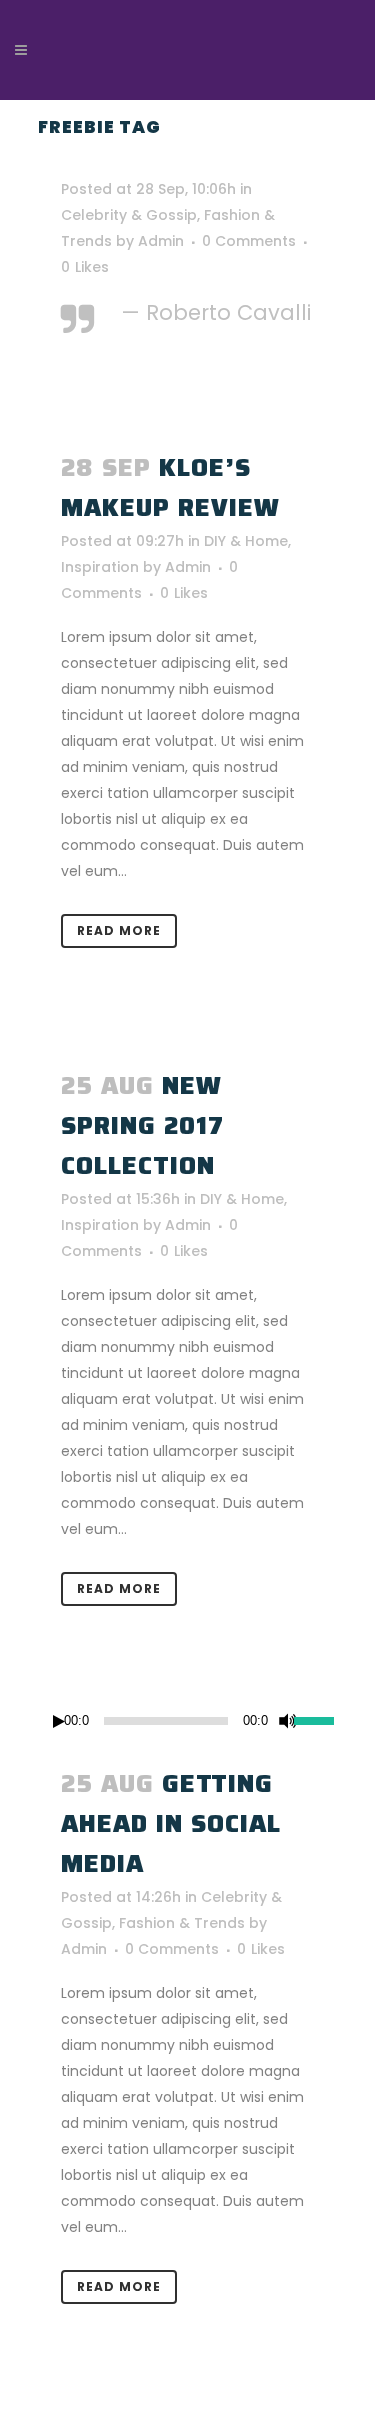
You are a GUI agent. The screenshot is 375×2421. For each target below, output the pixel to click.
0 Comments (249, 241)
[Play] (59, 1721)
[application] (188, 1721)
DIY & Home (246, 541)
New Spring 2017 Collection (142, 1125)
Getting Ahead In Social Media (171, 1823)
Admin (161, 241)
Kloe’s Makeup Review (170, 487)
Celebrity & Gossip (129, 215)
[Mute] (288, 1721)
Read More (119, 930)
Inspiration (100, 567)
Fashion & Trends (182, 1923)
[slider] (315, 1719)
